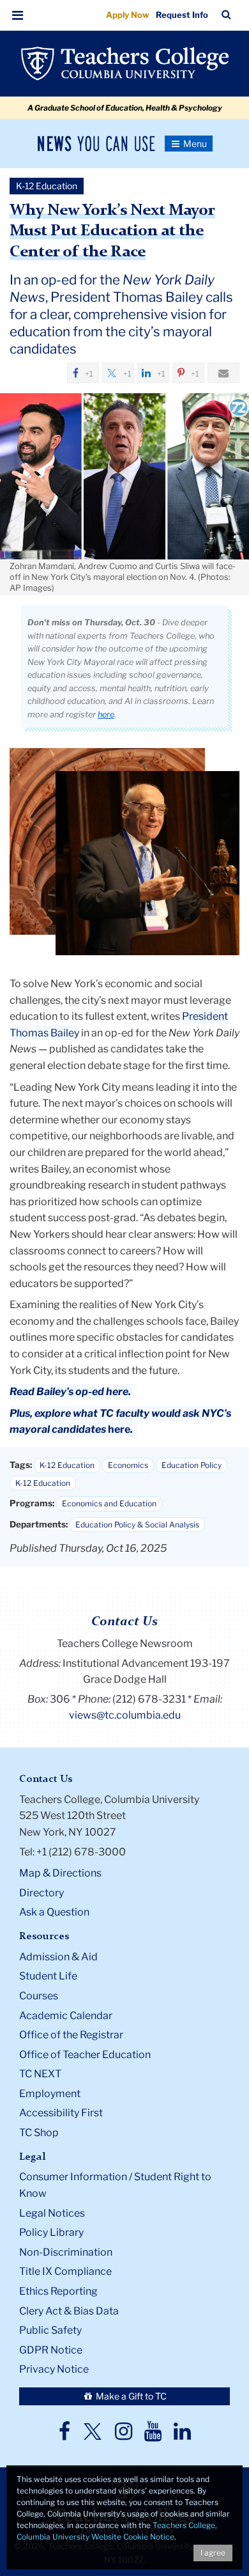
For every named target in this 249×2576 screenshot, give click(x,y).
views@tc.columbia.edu (125, 1715)
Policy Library (51, 2232)
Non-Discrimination (66, 2252)
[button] (18, 15)
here (106, 714)
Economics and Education (109, 1503)
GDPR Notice (51, 2350)
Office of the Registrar (71, 2035)
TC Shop (39, 2133)
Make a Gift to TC (130, 2396)
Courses (39, 1996)
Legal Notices (52, 2213)
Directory (41, 1893)
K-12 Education (67, 1465)
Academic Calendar (66, 2016)
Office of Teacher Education (85, 2055)
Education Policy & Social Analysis (137, 1525)
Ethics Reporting (58, 2291)
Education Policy (192, 1465)
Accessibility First (61, 2113)
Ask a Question (54, 1912)
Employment (50, 2094)
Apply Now (128, 15)
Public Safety (50, 2330)
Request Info (182, 15)
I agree (213, 2553)
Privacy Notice (54, 2369)
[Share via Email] (223, 373)
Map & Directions (60, 1873)
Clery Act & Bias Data (69, 2311)
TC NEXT (40, 2074)
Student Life (48, 1976)
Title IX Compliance (65, 2271)
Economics (128, 1465)
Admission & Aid (58, 1957)
